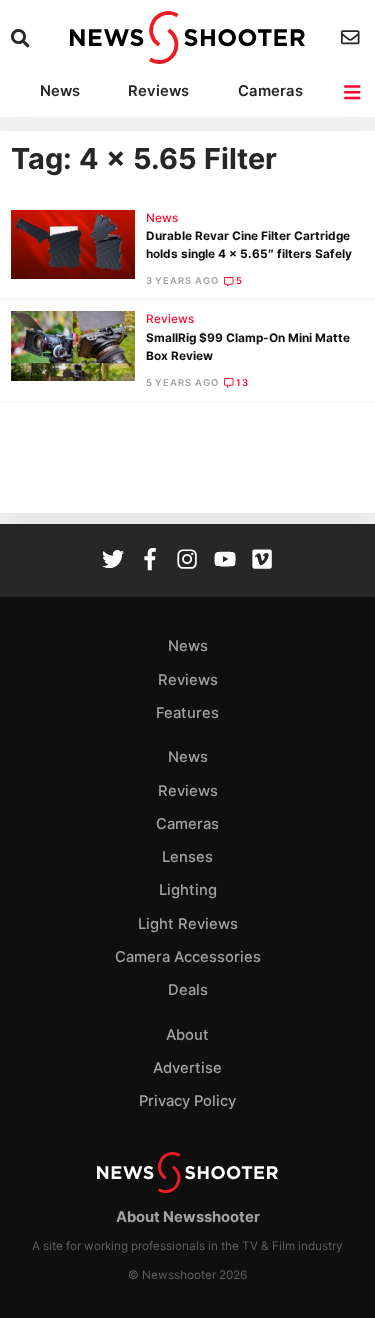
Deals (188, 990)
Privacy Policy (187, 1101)
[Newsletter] (352, 37)
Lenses (187, 857)
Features (187, 713)
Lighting (188, 890)
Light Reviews (188, 924)
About (187, 1035)
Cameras (270, 91)
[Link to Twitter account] (113, 561)
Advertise (187, 1068)
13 (242, 382)
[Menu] (353, 92)
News (60, 91)
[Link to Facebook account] (150, 561)
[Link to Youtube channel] (225, 561)
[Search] (22, 38)
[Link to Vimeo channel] (262, 561)
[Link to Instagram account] (187, 561)
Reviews (158, 91)
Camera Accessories (188, 957)
